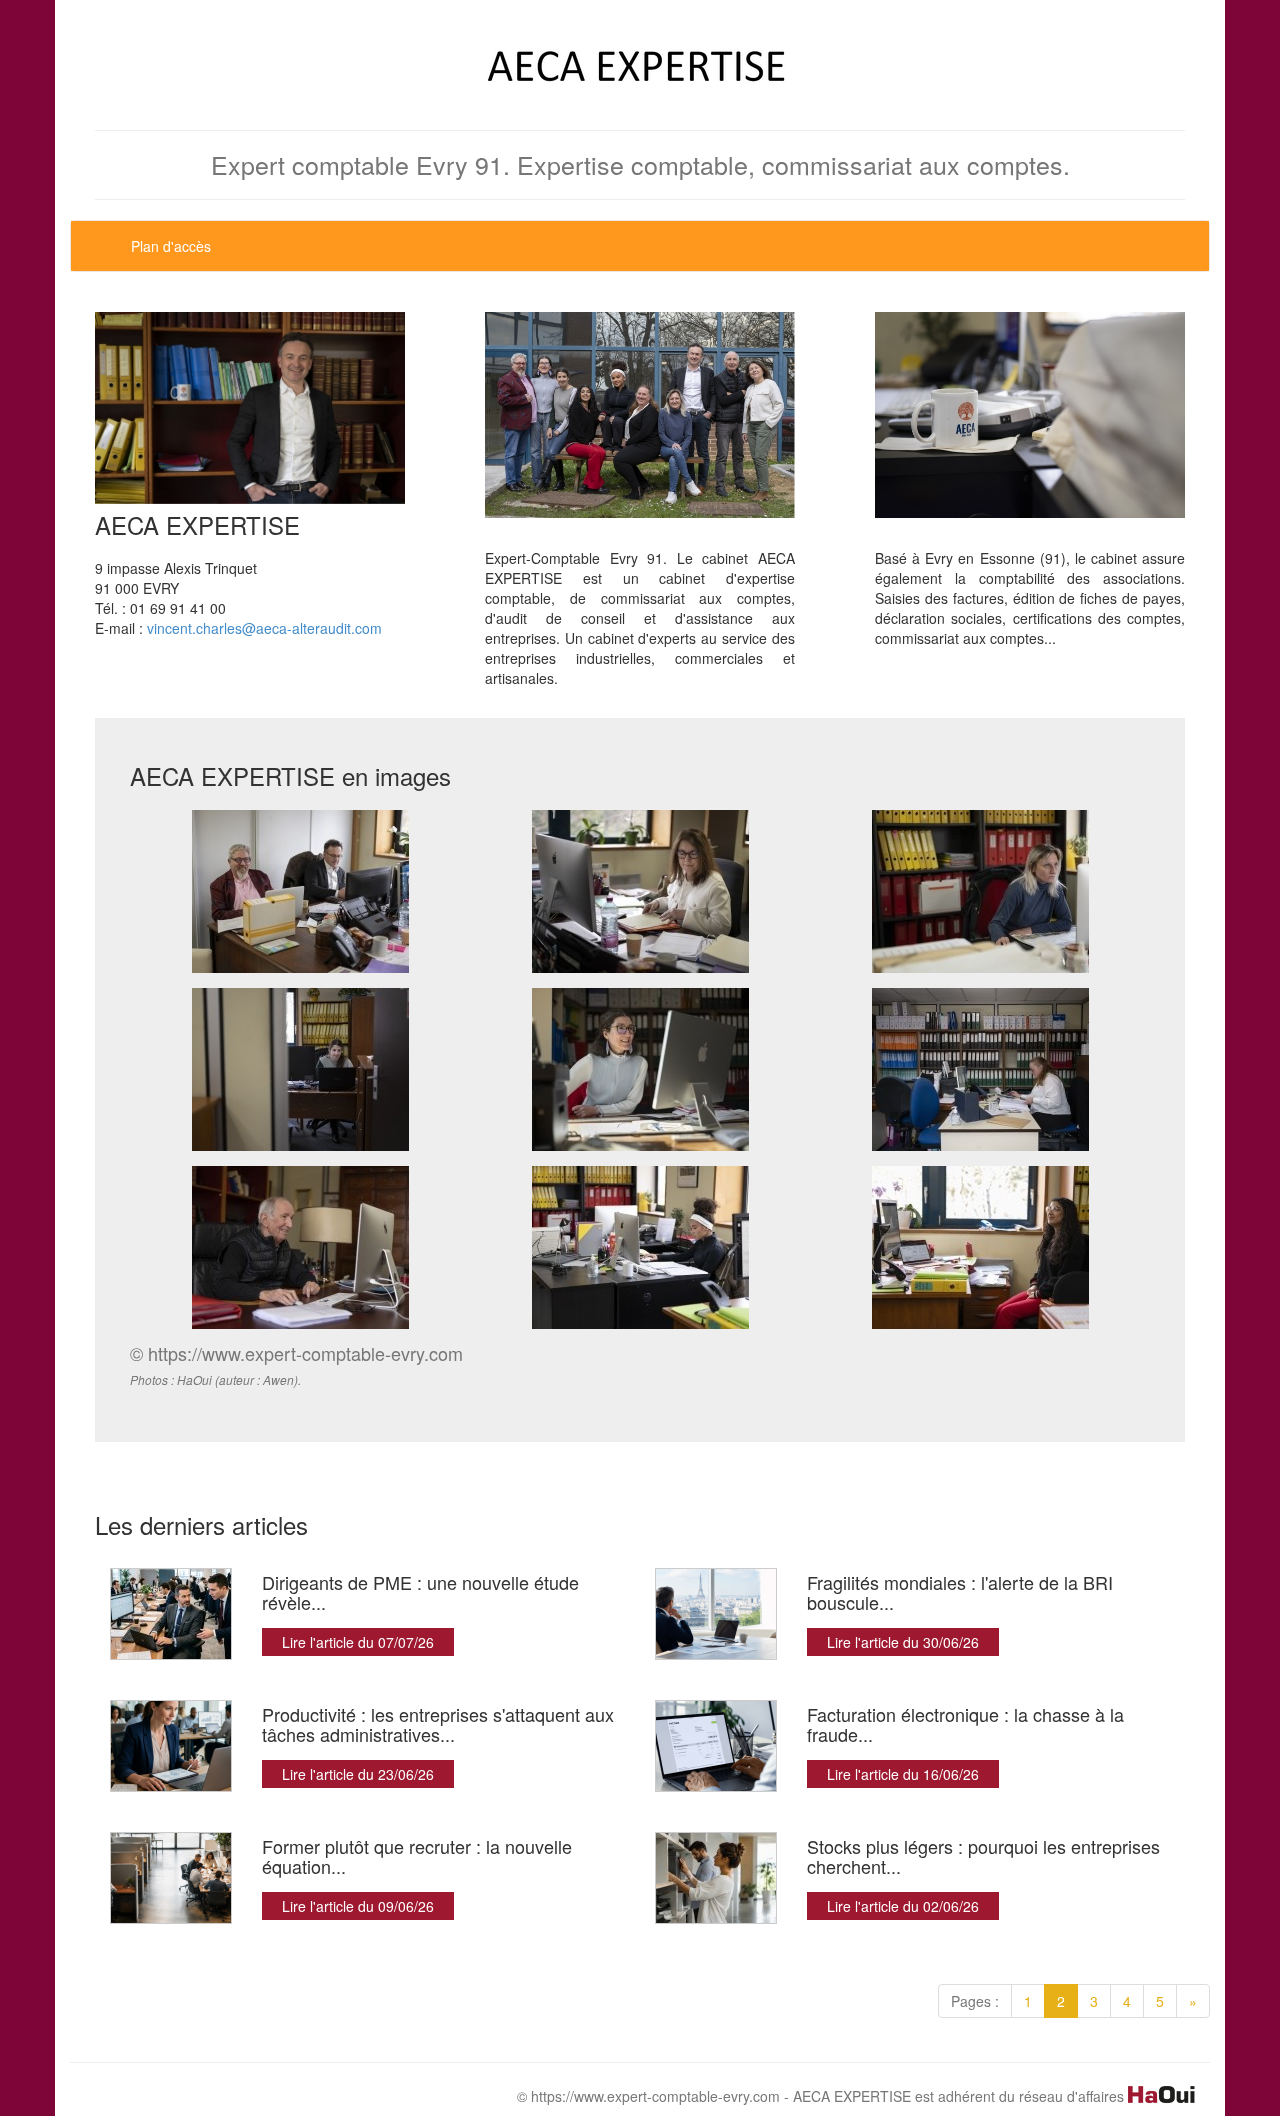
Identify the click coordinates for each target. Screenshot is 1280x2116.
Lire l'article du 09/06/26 (358, 1906)
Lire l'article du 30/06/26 (903, 1642)
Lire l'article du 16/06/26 (903, 1774)
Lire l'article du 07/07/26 (358, 1642)
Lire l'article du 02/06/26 (903, 1906)
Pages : (975, 2001)
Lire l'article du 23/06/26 (358, 1774)
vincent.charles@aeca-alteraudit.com (264, 628)
